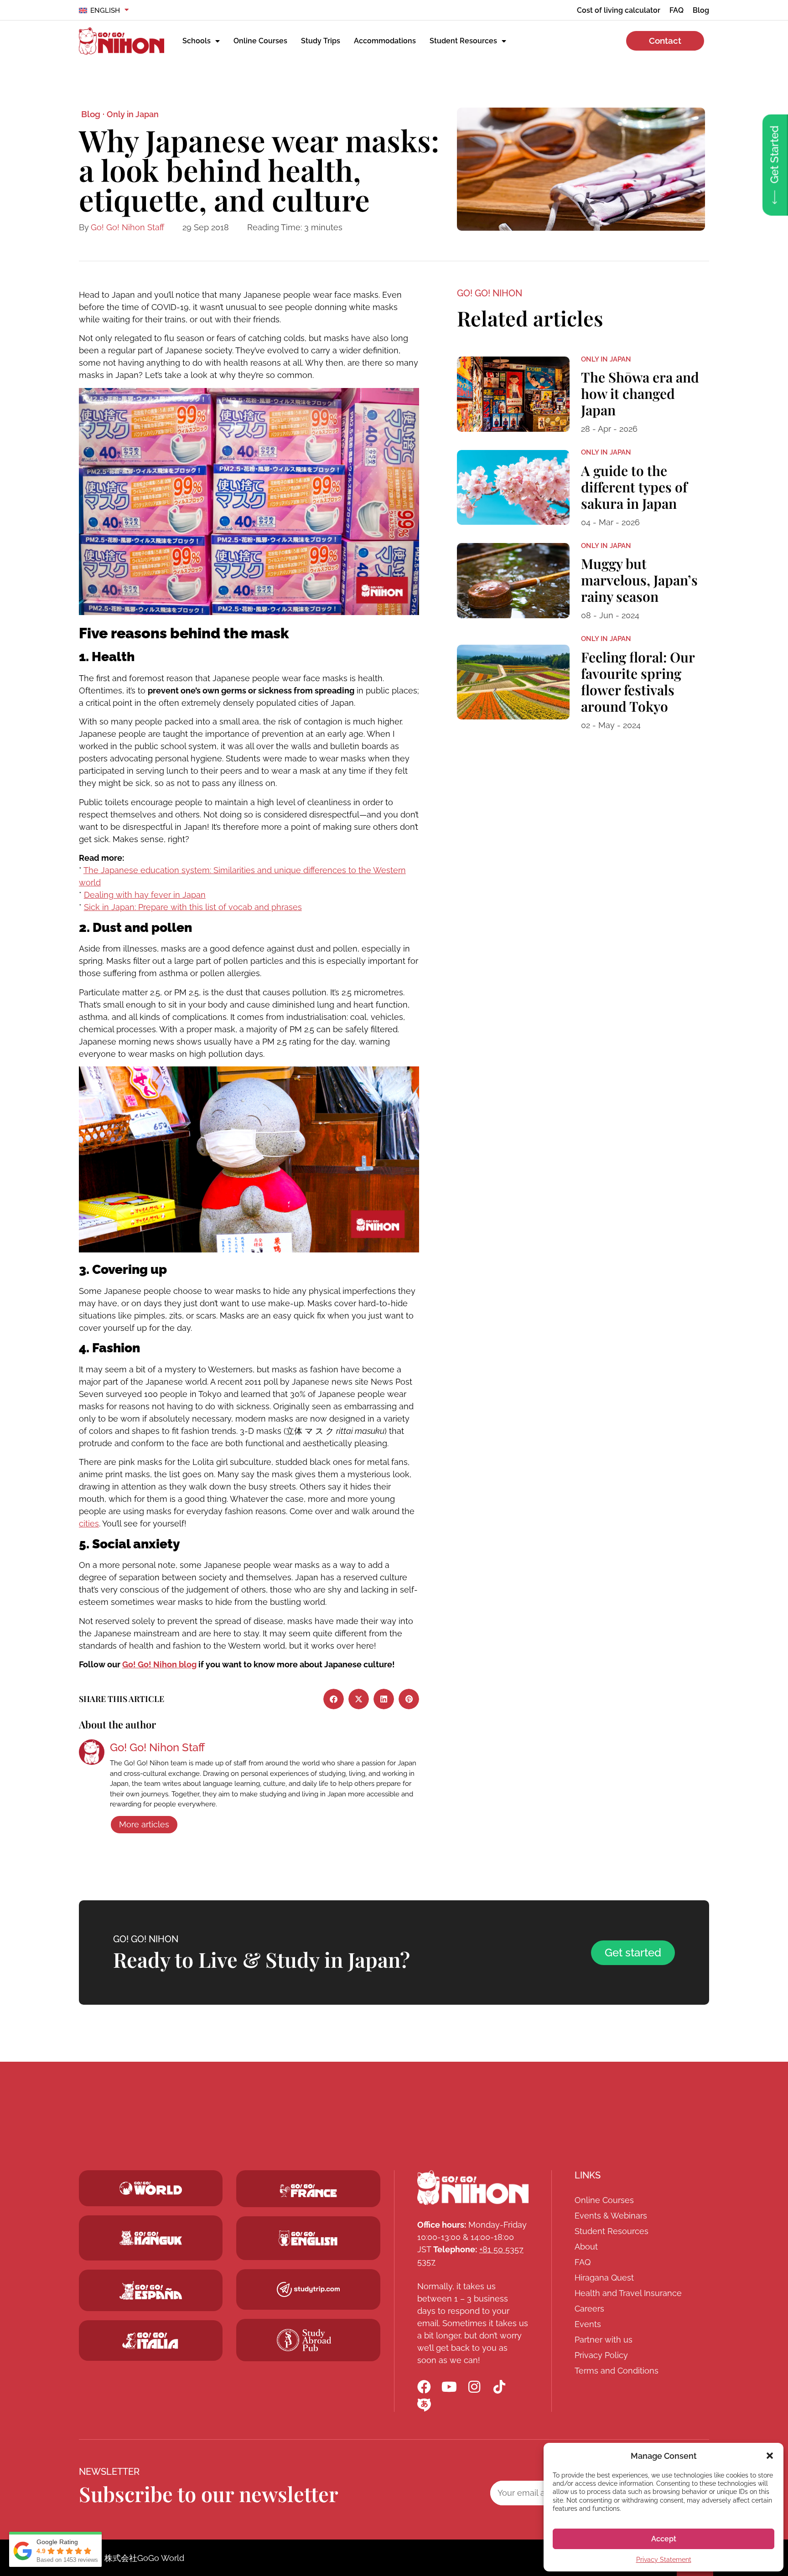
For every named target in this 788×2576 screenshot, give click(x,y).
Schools (197, 41)
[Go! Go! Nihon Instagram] (474, 2387)
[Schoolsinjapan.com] (308, 2238)
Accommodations (385, 41)
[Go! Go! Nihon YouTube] (449, 2387)
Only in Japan (133, 114)
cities (89, 1523)
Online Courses (260, 41)
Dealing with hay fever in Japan (145, 895)
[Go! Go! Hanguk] (151, 2238)
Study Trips (321, 41)
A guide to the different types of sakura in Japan (634, 487)
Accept (664, 2539)
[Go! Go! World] (151, 2188)
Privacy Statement (664, 2560)
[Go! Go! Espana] (151, 2290)
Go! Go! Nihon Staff (127, 227)
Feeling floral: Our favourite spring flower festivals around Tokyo (638, 682)
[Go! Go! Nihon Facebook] (424, 2387)
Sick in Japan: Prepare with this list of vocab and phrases (193, 907)
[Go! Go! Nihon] (122, 41)
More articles (144, 1824)
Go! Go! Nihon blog (159, 1664)
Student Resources (463, 41)
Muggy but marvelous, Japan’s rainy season (639, 580)
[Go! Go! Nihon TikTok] (499, 2387)
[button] (770, 2456)
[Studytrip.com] (308, 2191)
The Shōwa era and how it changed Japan (640, 393)
